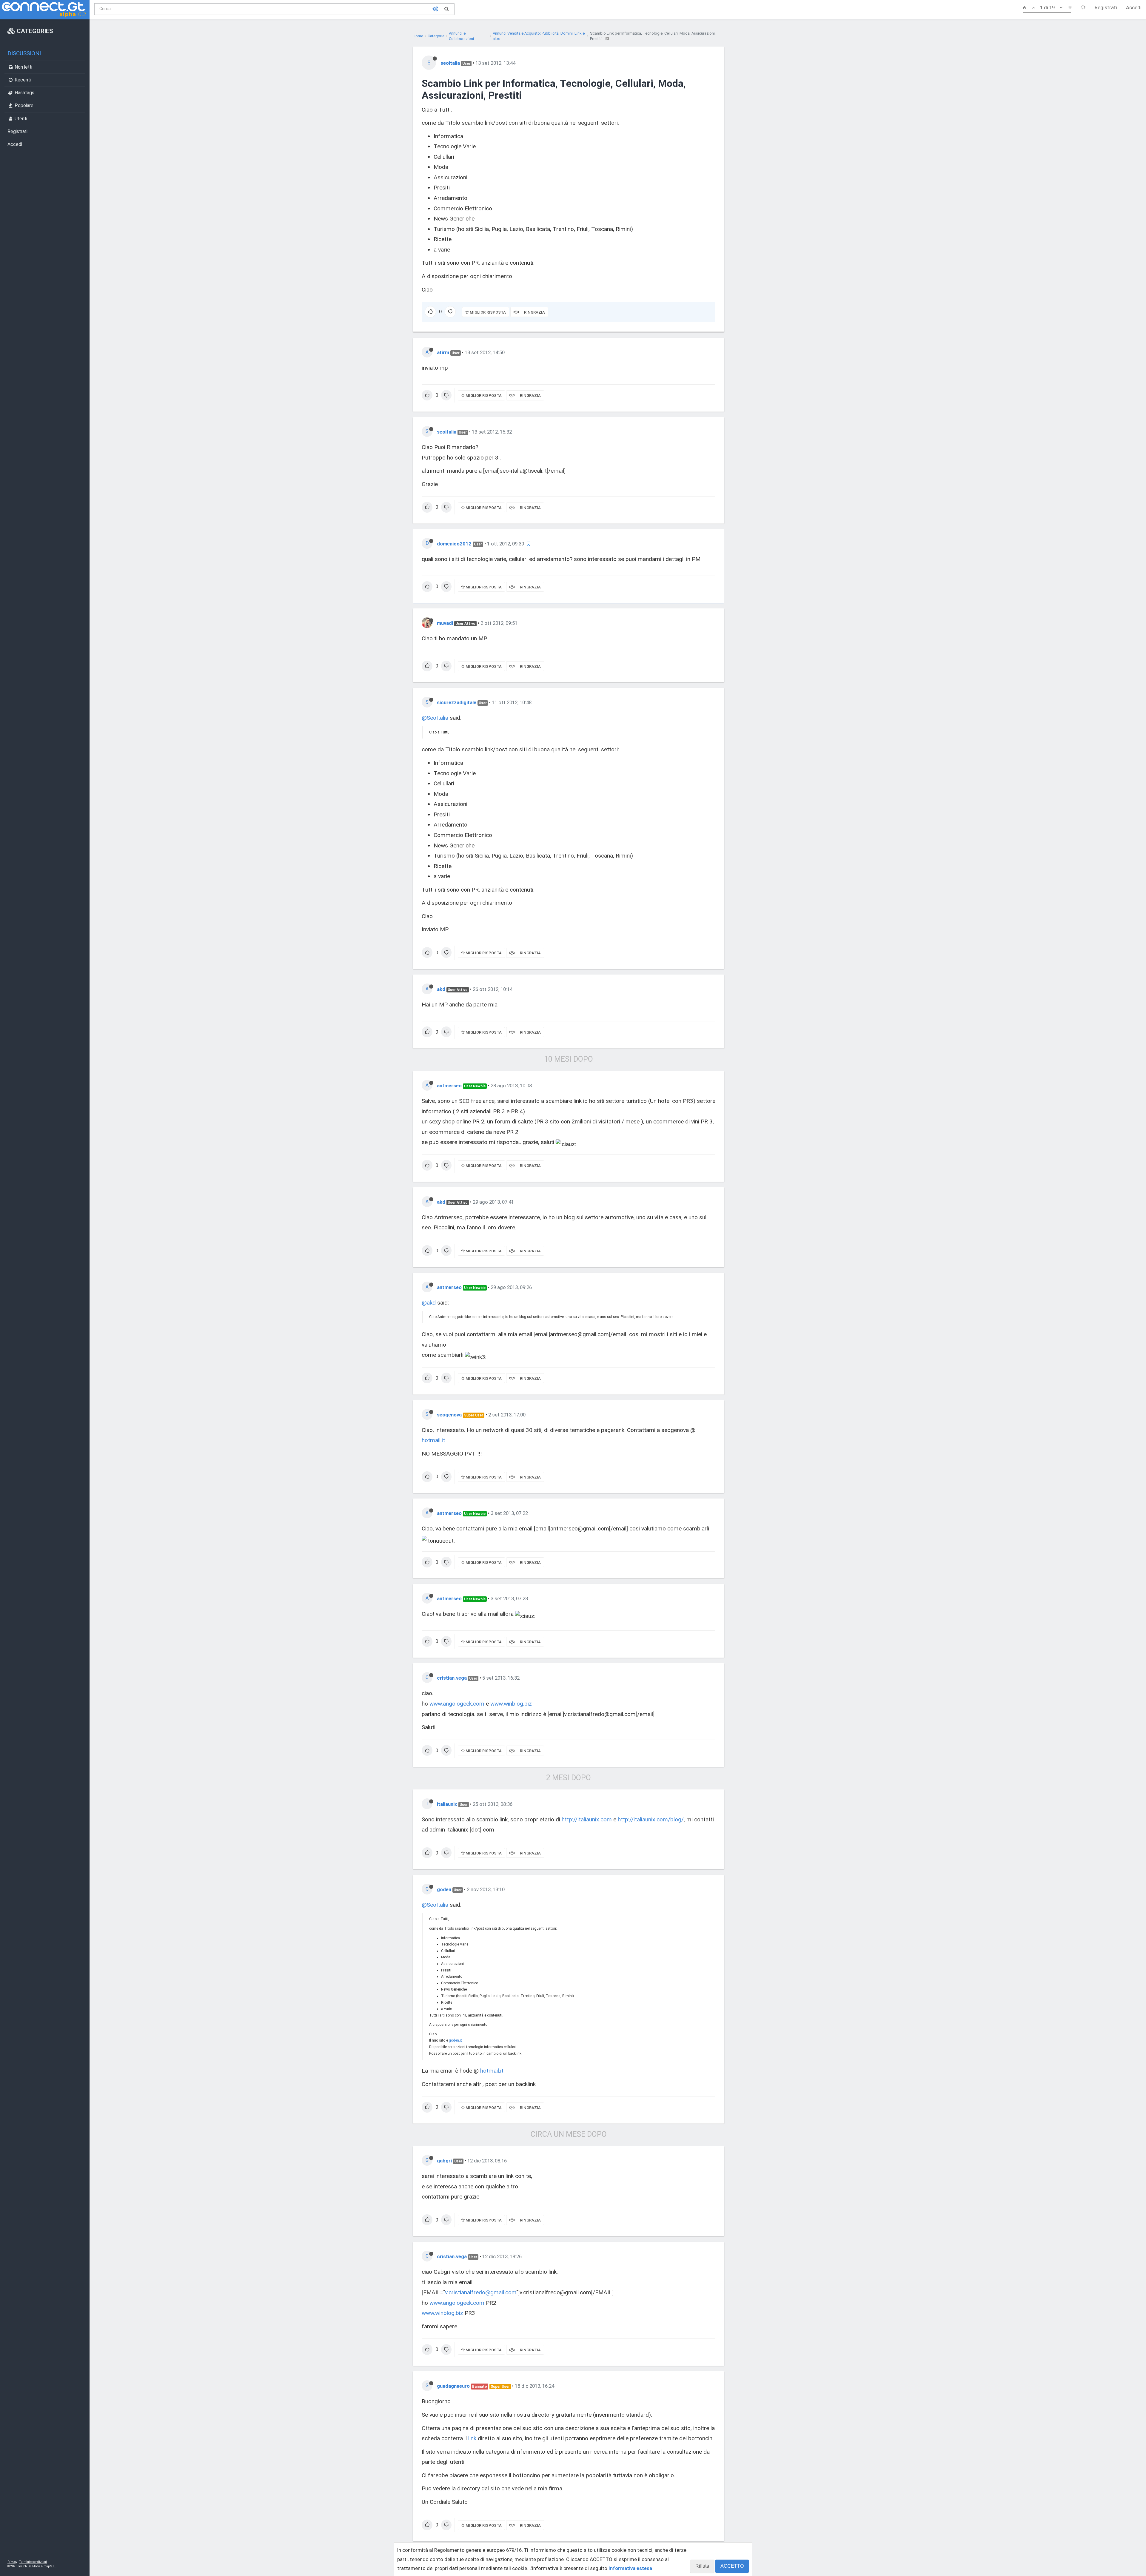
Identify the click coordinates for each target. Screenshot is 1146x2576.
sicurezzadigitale (457, 702)
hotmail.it (433, 1440)
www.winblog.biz (511, 1704)
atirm (443, 352)
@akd (429, 1303)
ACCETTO (732, 2566)
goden (444, 1889)
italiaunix (447, 1804)
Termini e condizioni (33, 2562)
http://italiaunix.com (587, 1819)
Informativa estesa (630, 2568)
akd (441, 989)
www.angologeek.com (457, 1704)
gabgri (444, 2161)
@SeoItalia (435, 718)
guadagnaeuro (453, 2386)
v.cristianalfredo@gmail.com (481, 2292)
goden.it (455, 2040)
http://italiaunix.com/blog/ (651, 1819)
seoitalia (450, 63)
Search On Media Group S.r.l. (37, 2566)
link (472, 2438)
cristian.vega (452, 1678)
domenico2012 (454, 544)
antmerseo (449, 1086)
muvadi (445, 623)
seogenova (449, 1415)
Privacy (12, 2562)
